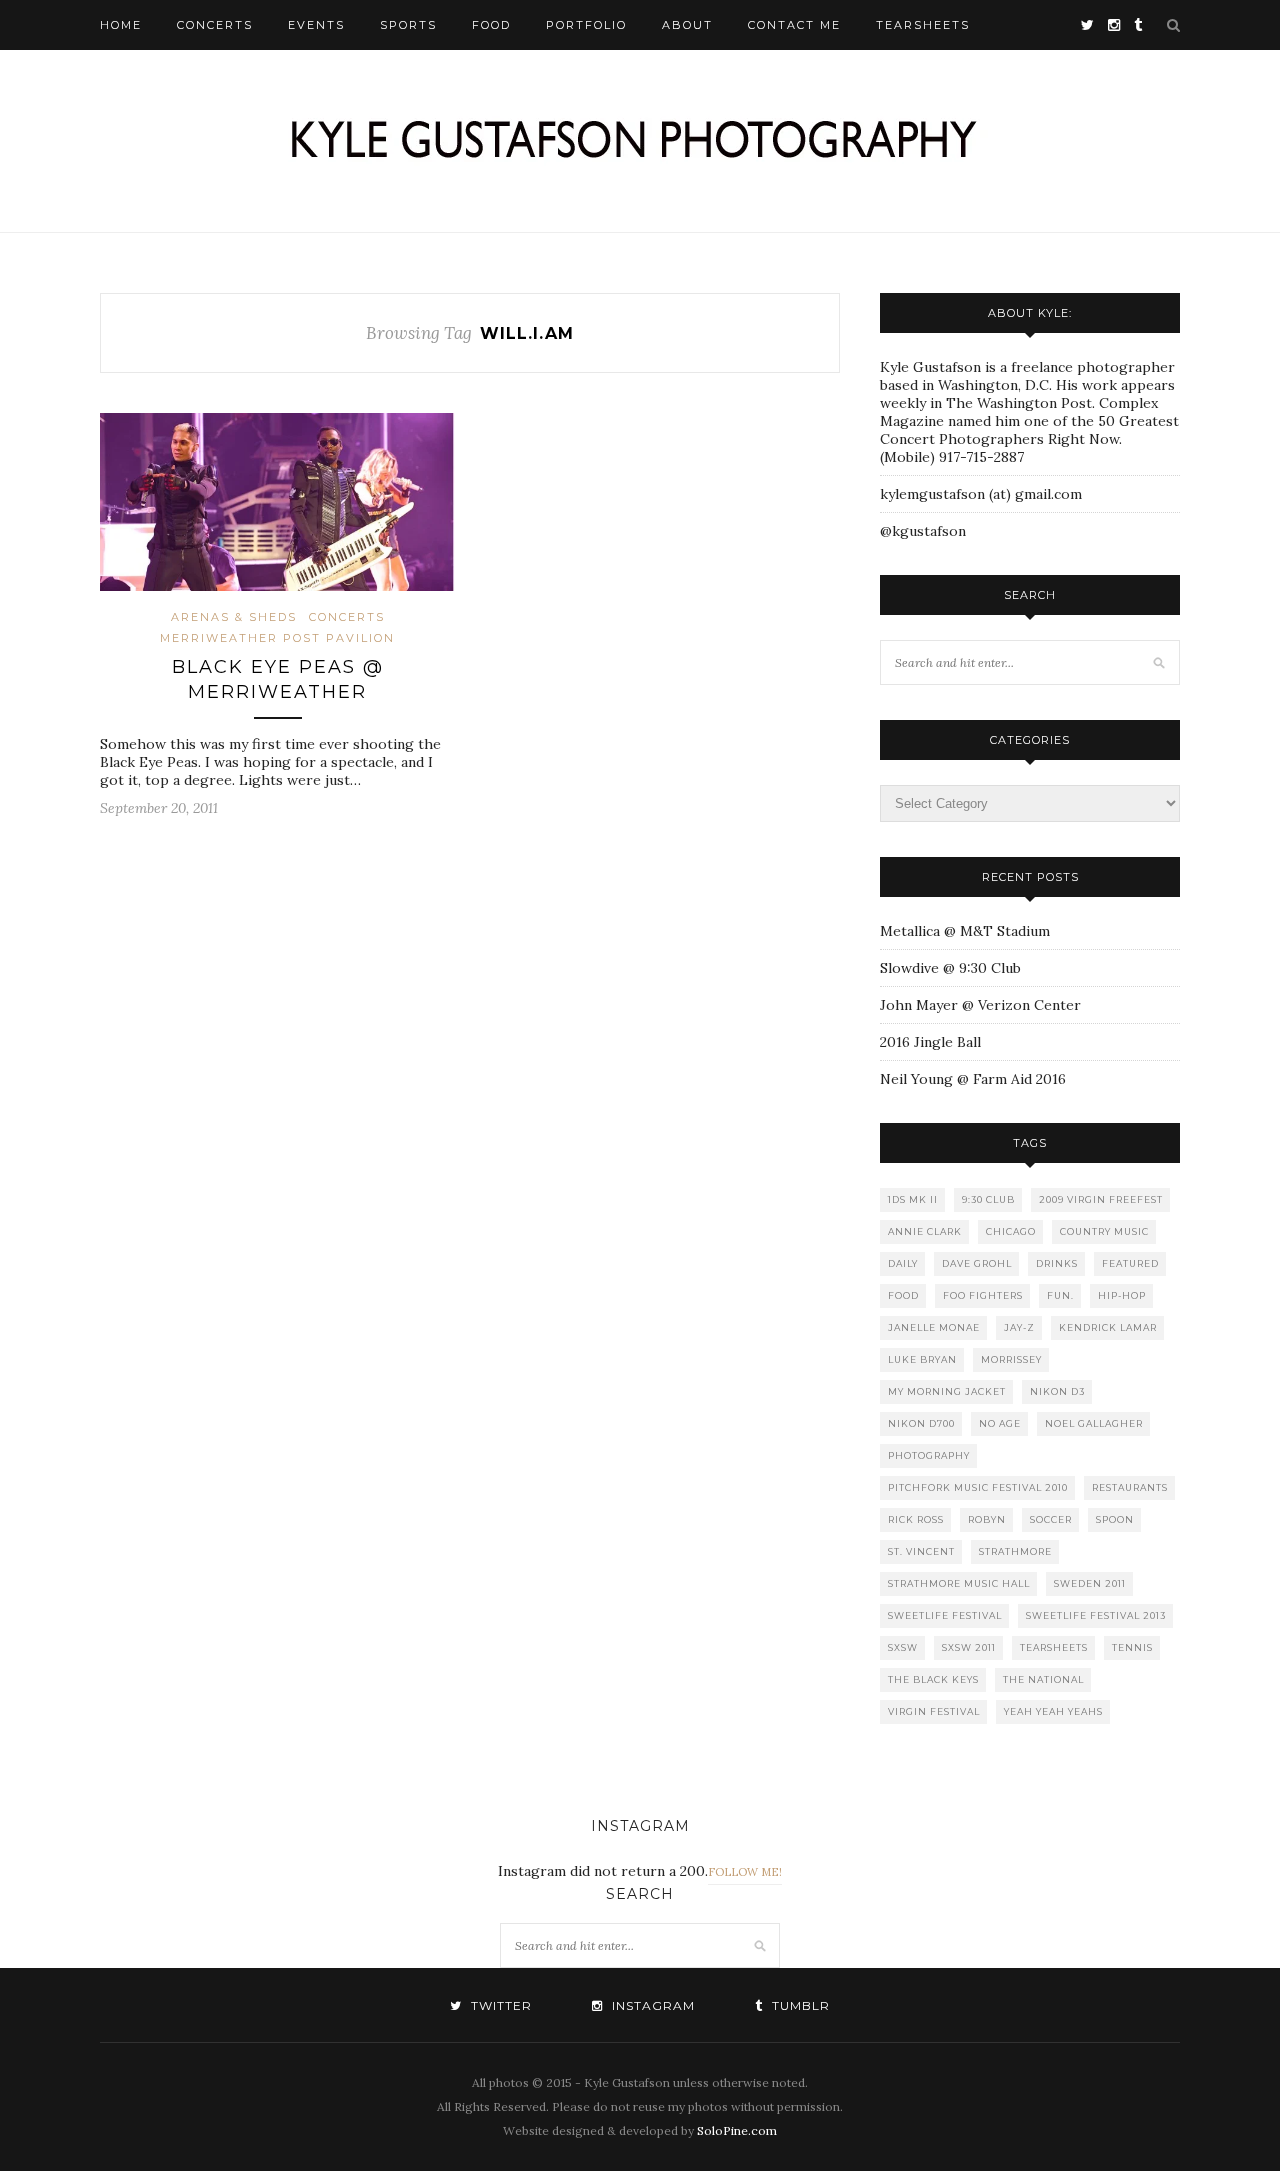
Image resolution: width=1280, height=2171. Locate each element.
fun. (1060, 1295)
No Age (1000, 1423)
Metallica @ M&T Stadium (965, 931)
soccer (1051, 1519)
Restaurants (1130, 1487)
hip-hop (1122, 1295)
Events (316, 25)
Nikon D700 (921, 1423)
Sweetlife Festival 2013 (1096, 1615)
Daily (903, 1263)
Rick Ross (916, 1519)
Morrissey (1011, 1359)
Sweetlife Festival (945, 1615)
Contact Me (794, 25)
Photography (929, 1455)
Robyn (987, 1519)
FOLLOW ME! (745, 1872)
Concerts (215, 25)
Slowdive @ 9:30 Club (950, 968)
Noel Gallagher (1094, 1423)
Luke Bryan (922, 1359)
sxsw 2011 (969, 1647)
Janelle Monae (934, 1327)
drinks (1057, 1263)
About (687, 25)
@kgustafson (923, 531)
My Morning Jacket (947, 1391)
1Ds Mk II (913, 1199)
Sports (408, 25)
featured (1130, 1263)
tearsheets (1054, 1647)
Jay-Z (1019, 1327)
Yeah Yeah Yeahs (1053, 1711)
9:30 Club (988, 1199)
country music (1104, 1231)
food (903, 1295)
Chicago (1011, 1231)
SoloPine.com (737, 2130)
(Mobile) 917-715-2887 (952, 457)
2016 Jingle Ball (930, 1042)
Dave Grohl (977, 1263)
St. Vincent (921, 1551)
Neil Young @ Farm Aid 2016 (973, 1079)
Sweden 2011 (1090, 1583)
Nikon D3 (1057, 1391)
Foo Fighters (983, 1295)
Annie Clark (925, 1231)
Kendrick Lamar (1108, 1327)
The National (1043, 1679)
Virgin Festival (934, 1711)
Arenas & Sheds (234, 617)
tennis (1132, 1647)
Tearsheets (923, 25)
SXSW (903, 1647)
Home (121, 25)
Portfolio (586, 25)
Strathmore (1015, 1551)
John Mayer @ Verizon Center (980, 1005)
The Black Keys (933, 1679)
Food (491, 25)
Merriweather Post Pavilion (277, 638)
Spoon (1115, 1519)
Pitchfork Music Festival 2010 (978, 1487)
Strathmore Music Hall (959, 1583)
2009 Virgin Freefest (1101, 1199)
